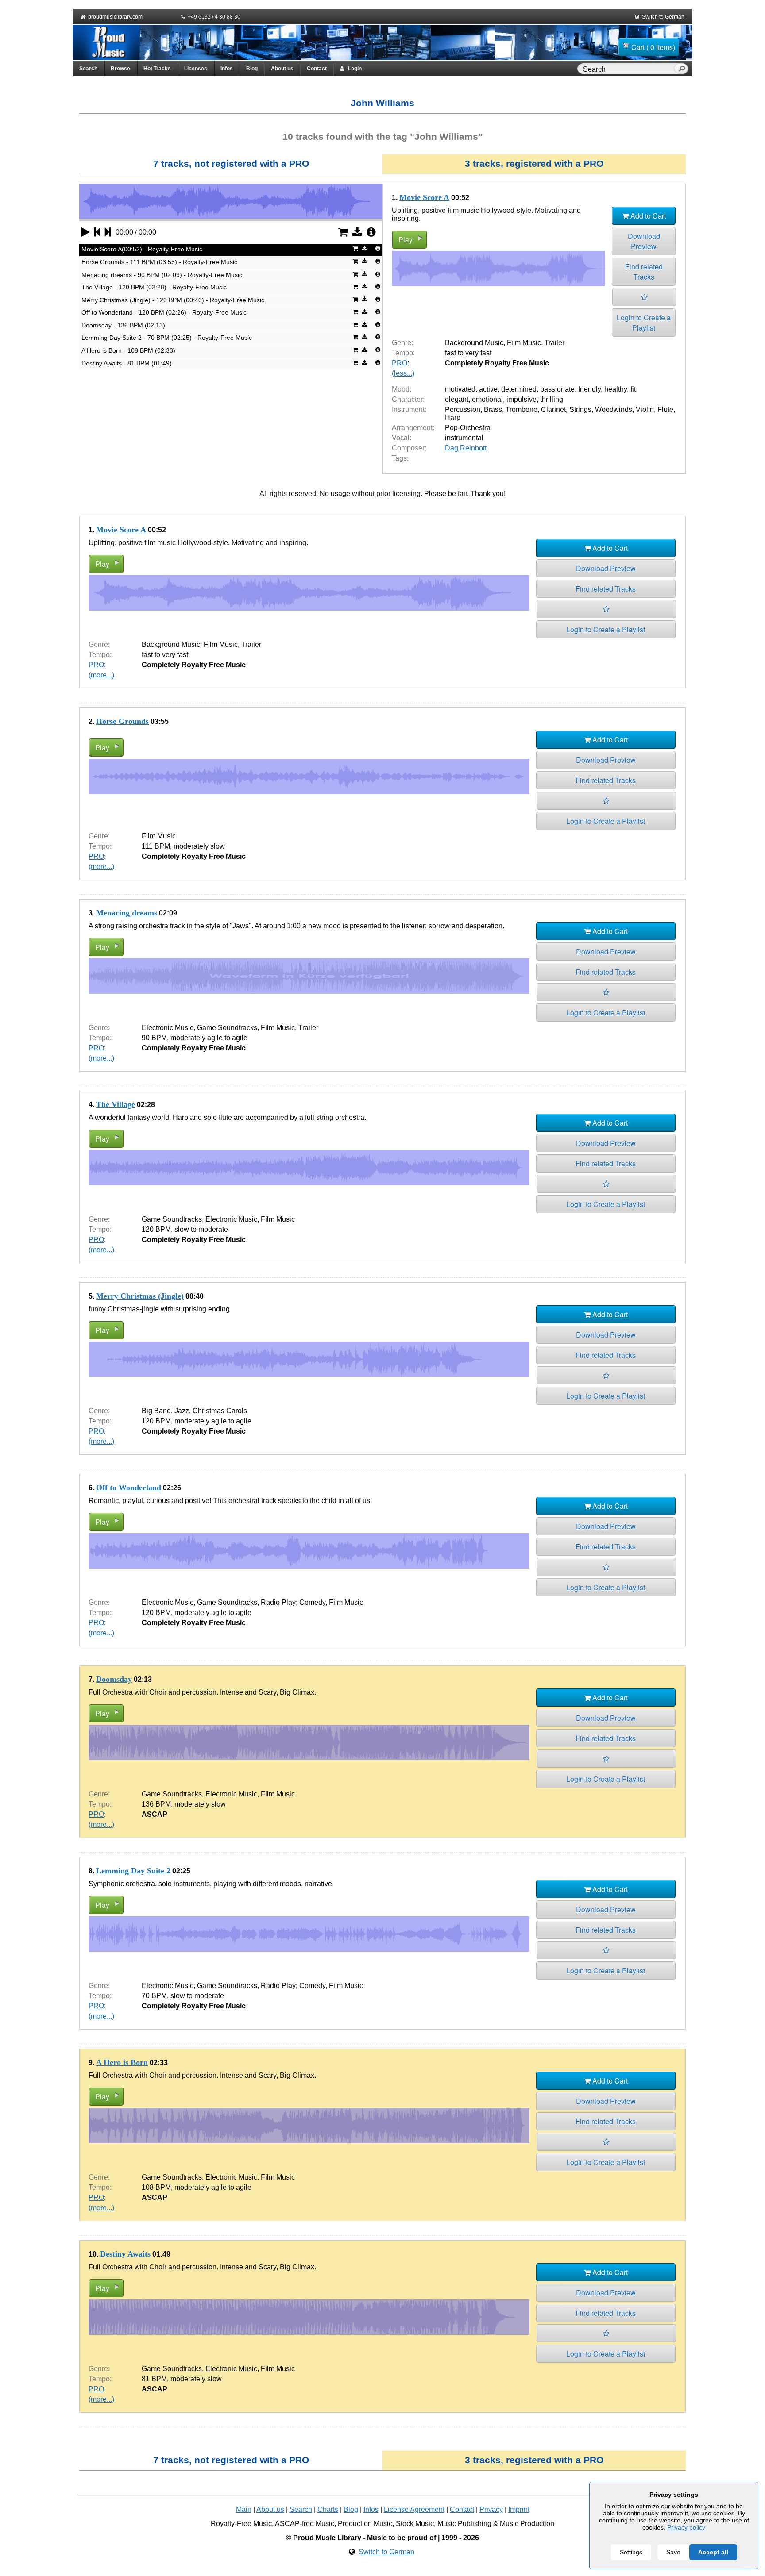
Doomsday (114, 1679)
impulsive (522, 399)
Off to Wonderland (129, 1488)
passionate (557, 389)
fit (633, 389)
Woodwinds (614, 409)
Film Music (524, 343)
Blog (252, 69)
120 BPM (156, 1229)
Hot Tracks (157, 69)
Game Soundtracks (227, 1028)
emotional (487, 399)
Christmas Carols (220, 1411)
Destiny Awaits (125, 2254)
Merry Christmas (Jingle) (140, 1296)
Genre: (402, 343)
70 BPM (154, 1996)
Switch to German (663, 17)
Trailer (554, 343)
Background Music (474, 343)
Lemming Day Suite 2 (133, 1871)
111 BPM (156, 846)
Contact (317, 69)
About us (282, 69)
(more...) (101, 675)
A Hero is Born (122, 2062)
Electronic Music (168, 1028)
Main (244, 2509)
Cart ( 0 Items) (653, 47)
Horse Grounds (122, 721)
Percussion (463, 409)
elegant (457, 399)
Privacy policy (686, 2527)
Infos (227, 69)
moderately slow (199, 846)
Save (673, 2552)
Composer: (409, 448)
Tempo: (403, 353)
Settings (631, 2552)
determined (519, 389)
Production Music (365, 2524)
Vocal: (402, 438)
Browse (120, 69)
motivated (460, 389)
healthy (616, 389)
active (488, 389)
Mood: (402, 389)
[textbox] (627, 69)
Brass (493, 409)
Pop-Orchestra (468, 428)
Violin (645, 409)
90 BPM (154, 1038)
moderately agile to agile (209, 1038)
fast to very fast (468, 353)
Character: (408, 399)
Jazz (182, 1411)
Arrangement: (413, 428)
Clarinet (553, 409)
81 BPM (154, 2379)
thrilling (552, 399)
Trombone (522, 409)
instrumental (464, 438)
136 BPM (156, 1804)
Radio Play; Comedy (293, 1602)
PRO (400, 363)
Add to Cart (647, 216)
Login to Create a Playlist (644, 323)
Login (353, 69)
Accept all (713, 2552)
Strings (580, 409)
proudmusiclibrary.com (115, 17)
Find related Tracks (644, 272)
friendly (589, 389)
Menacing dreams (127, 913)
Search (88, 69)
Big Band (156, 1411)
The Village (116, 1104)
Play (406, 240)
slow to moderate (201, 1229)
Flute (665, 409)
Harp (453, 417)
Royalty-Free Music (241, 2524)
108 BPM (156, 2187)
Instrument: (409, 409)
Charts (328, 2509)
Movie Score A (424, 197)
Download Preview (644, 241)
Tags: (400, 458)
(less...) (403, 373)
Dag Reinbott (466, 448)
